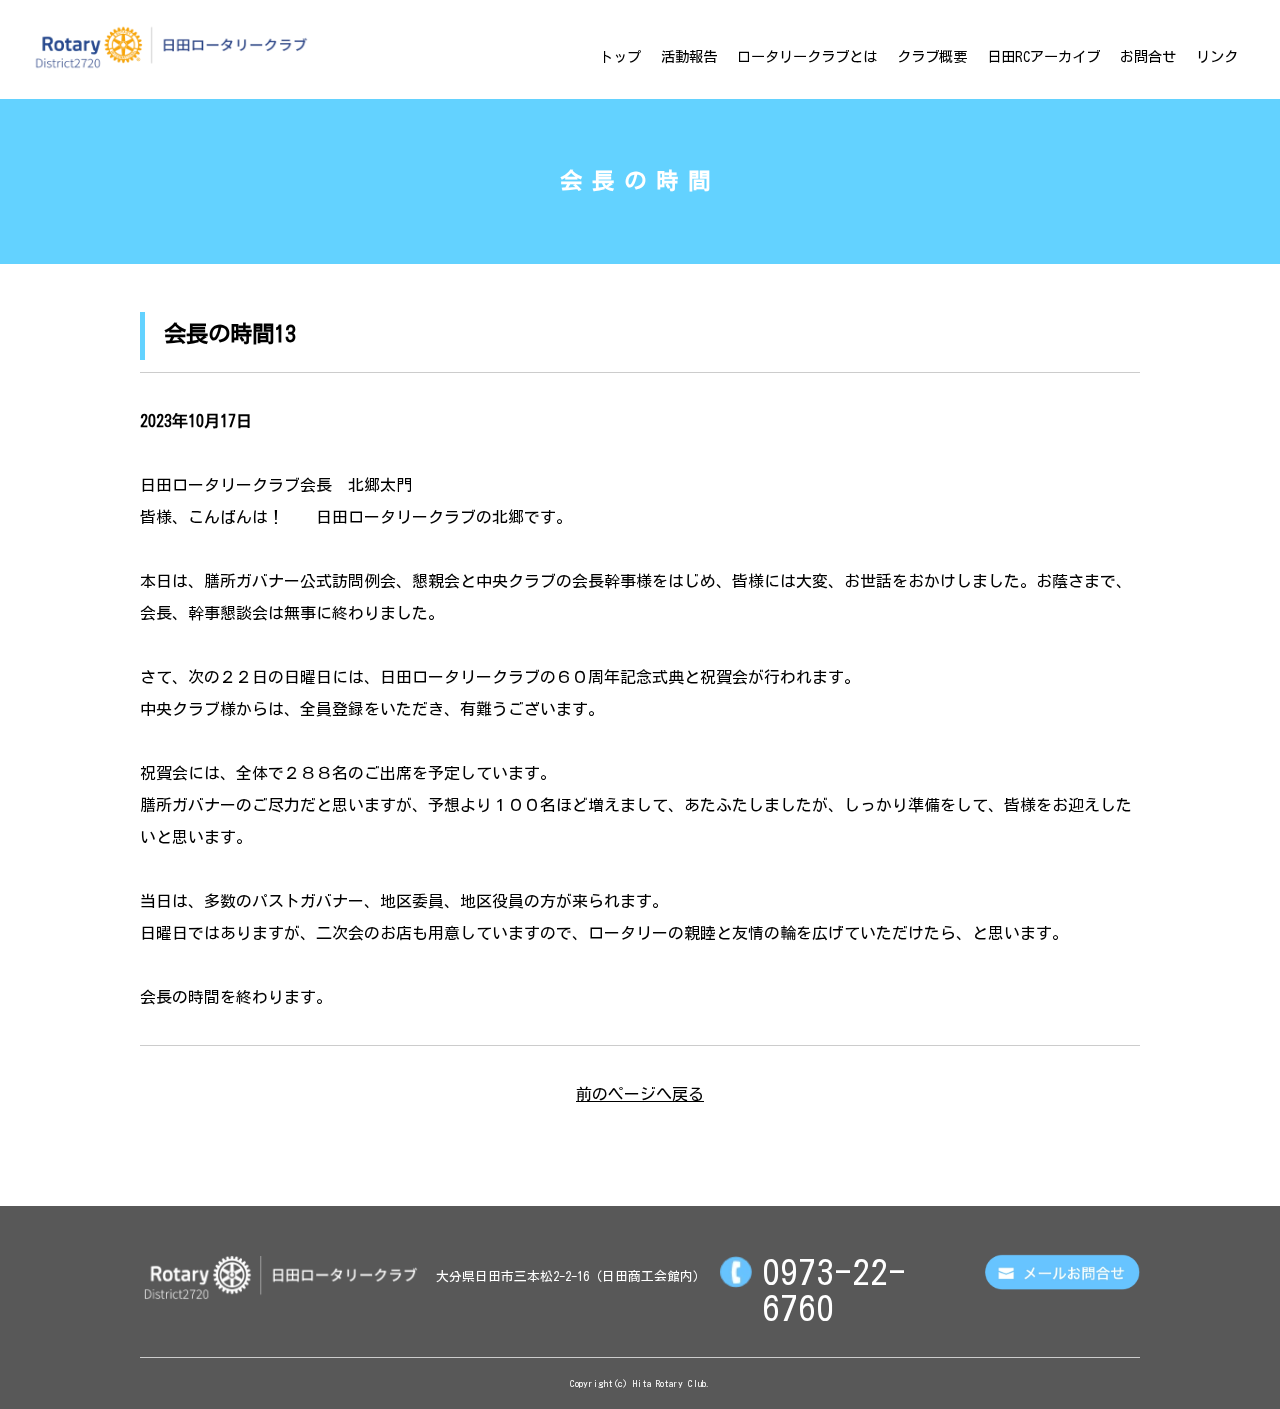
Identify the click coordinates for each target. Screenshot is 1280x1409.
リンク (1217, 56)
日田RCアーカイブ (1043, 56)
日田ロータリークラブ (171, 47)
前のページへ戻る (640, 1094)
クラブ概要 (932, 56)
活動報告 (689, 56)
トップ (620, 56)
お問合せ (1148, 56)
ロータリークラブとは (807, 56)
